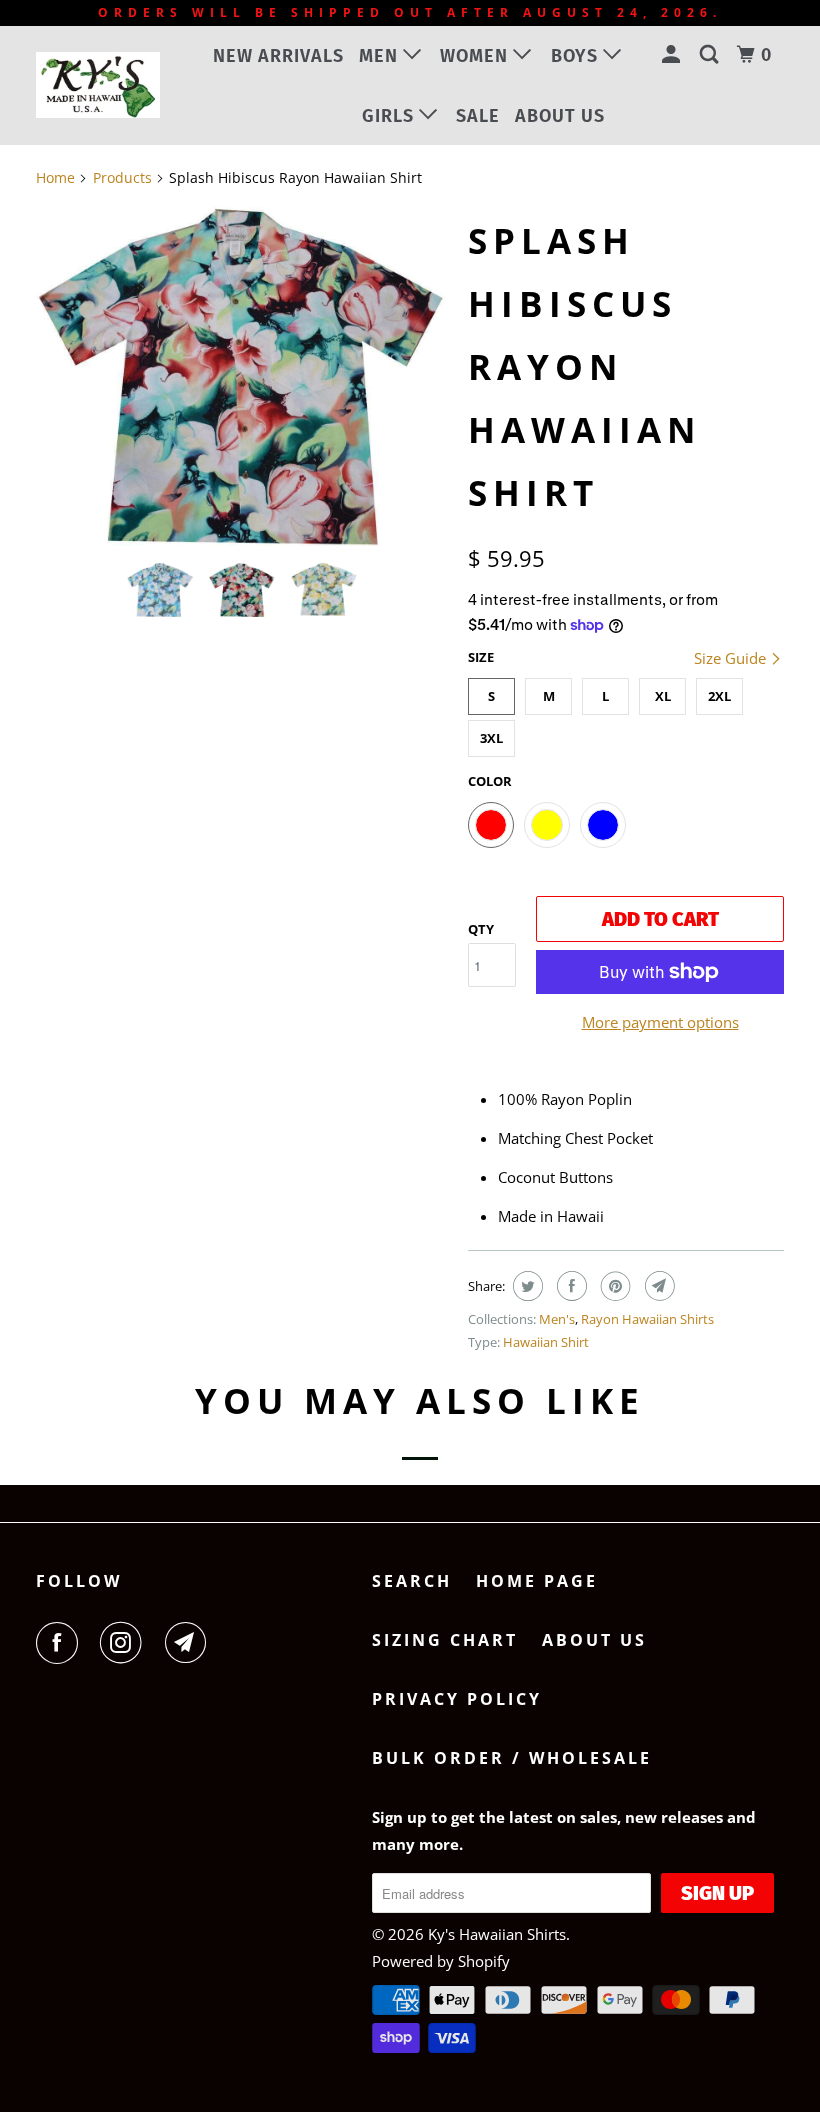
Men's (557, 1319)
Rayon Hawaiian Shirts (647, 1319)
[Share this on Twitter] (525, 1286)
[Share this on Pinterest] (613, 1286)
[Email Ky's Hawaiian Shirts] (190, 1643)
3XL (491, 738)
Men (381, 56)
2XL (719, 696)
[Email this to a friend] (657, 1286)
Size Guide (732, 658)
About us (560, 116)
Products (122, 177)
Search (412, 1581)
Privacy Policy (457, 1699)
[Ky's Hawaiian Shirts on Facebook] (61, 1643)
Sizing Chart (445, 1640)
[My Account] (673, 55)
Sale (478, 116)
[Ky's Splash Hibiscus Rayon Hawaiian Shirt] (242, 376)
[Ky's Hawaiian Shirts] (98, 85)
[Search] (711, 55)
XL (663, 696)
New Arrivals (278, 56)
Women (476, 56)
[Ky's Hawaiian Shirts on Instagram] (125, 1643)
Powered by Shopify (441, 1961)
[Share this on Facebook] (569, 1286)
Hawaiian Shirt (546, 1342)
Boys (577, 56)
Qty (481, 929)
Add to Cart (660, 919)
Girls (390, 116)
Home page (537, 1581)
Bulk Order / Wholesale (512, 1758)
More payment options (660, 1022)
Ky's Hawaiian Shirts (497, 1934)
